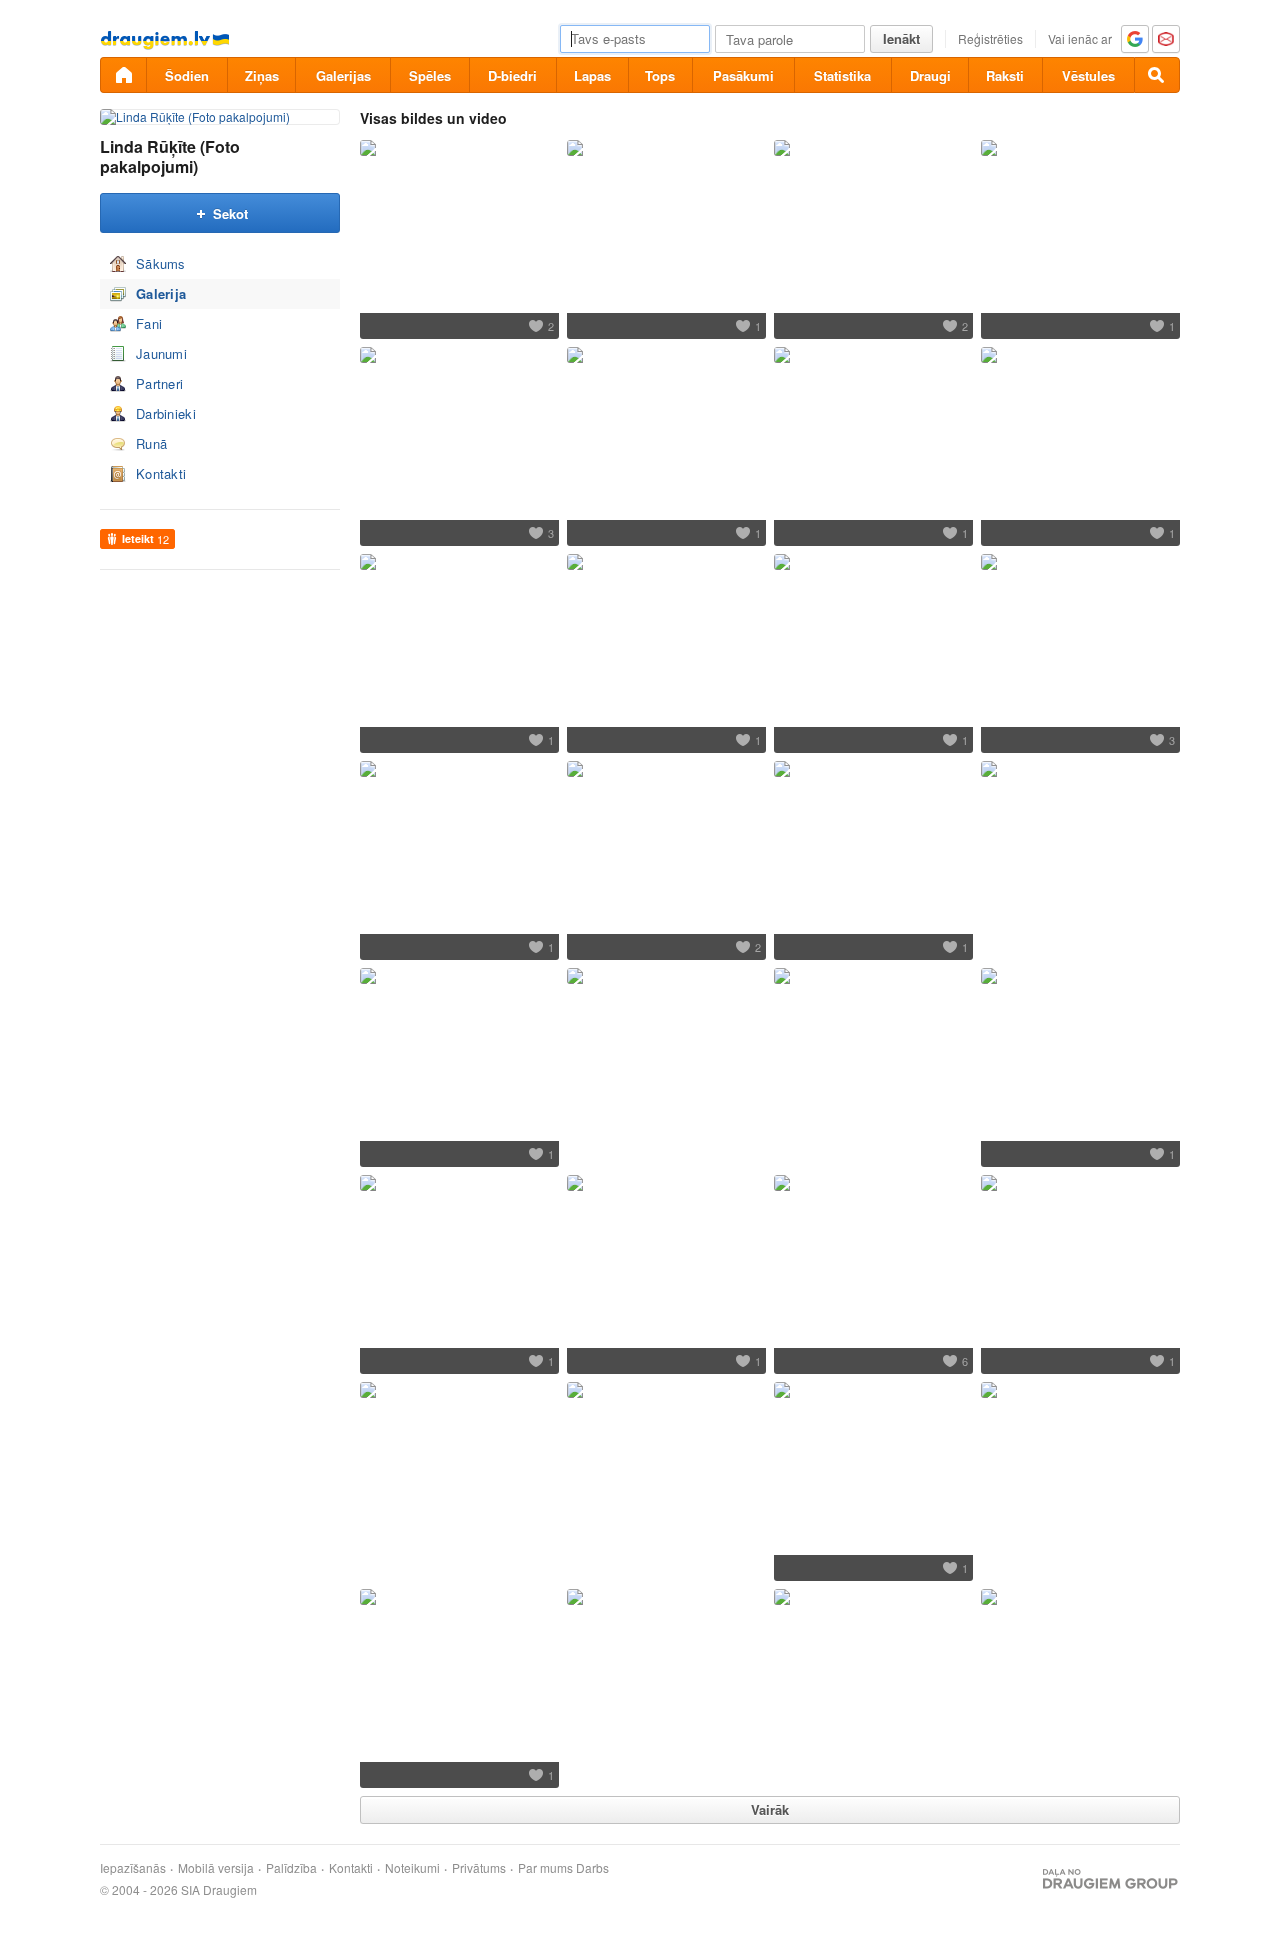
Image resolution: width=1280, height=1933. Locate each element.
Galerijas (343, 75)
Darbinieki (166, 413)
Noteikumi (412, 1868)
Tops (660, 75)
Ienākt (901, 38)
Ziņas (262, 75)
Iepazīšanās (133, 1868)
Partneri (159, 383)
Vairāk (770, 1809)
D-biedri (512, 75)
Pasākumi (743, 75)
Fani (149, 323)
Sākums (161, 263)
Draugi (930, 75)
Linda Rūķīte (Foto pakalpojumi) (170, 156)
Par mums (545, 1868)
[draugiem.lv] (123, 75)
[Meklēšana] (1157, 75)
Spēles (430, 75)
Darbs (592, 1868)
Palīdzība (291, 1868)
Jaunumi (161, 353)
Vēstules (1088, 75)
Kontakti (161, 473)
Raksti (1005, 75)
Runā (151, 443)
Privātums (479, 1868)
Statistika (842, 75)
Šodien (187, 75)
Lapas (592, 75)
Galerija (161, 293)
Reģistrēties (990, 38)
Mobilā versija (216, 1868)
